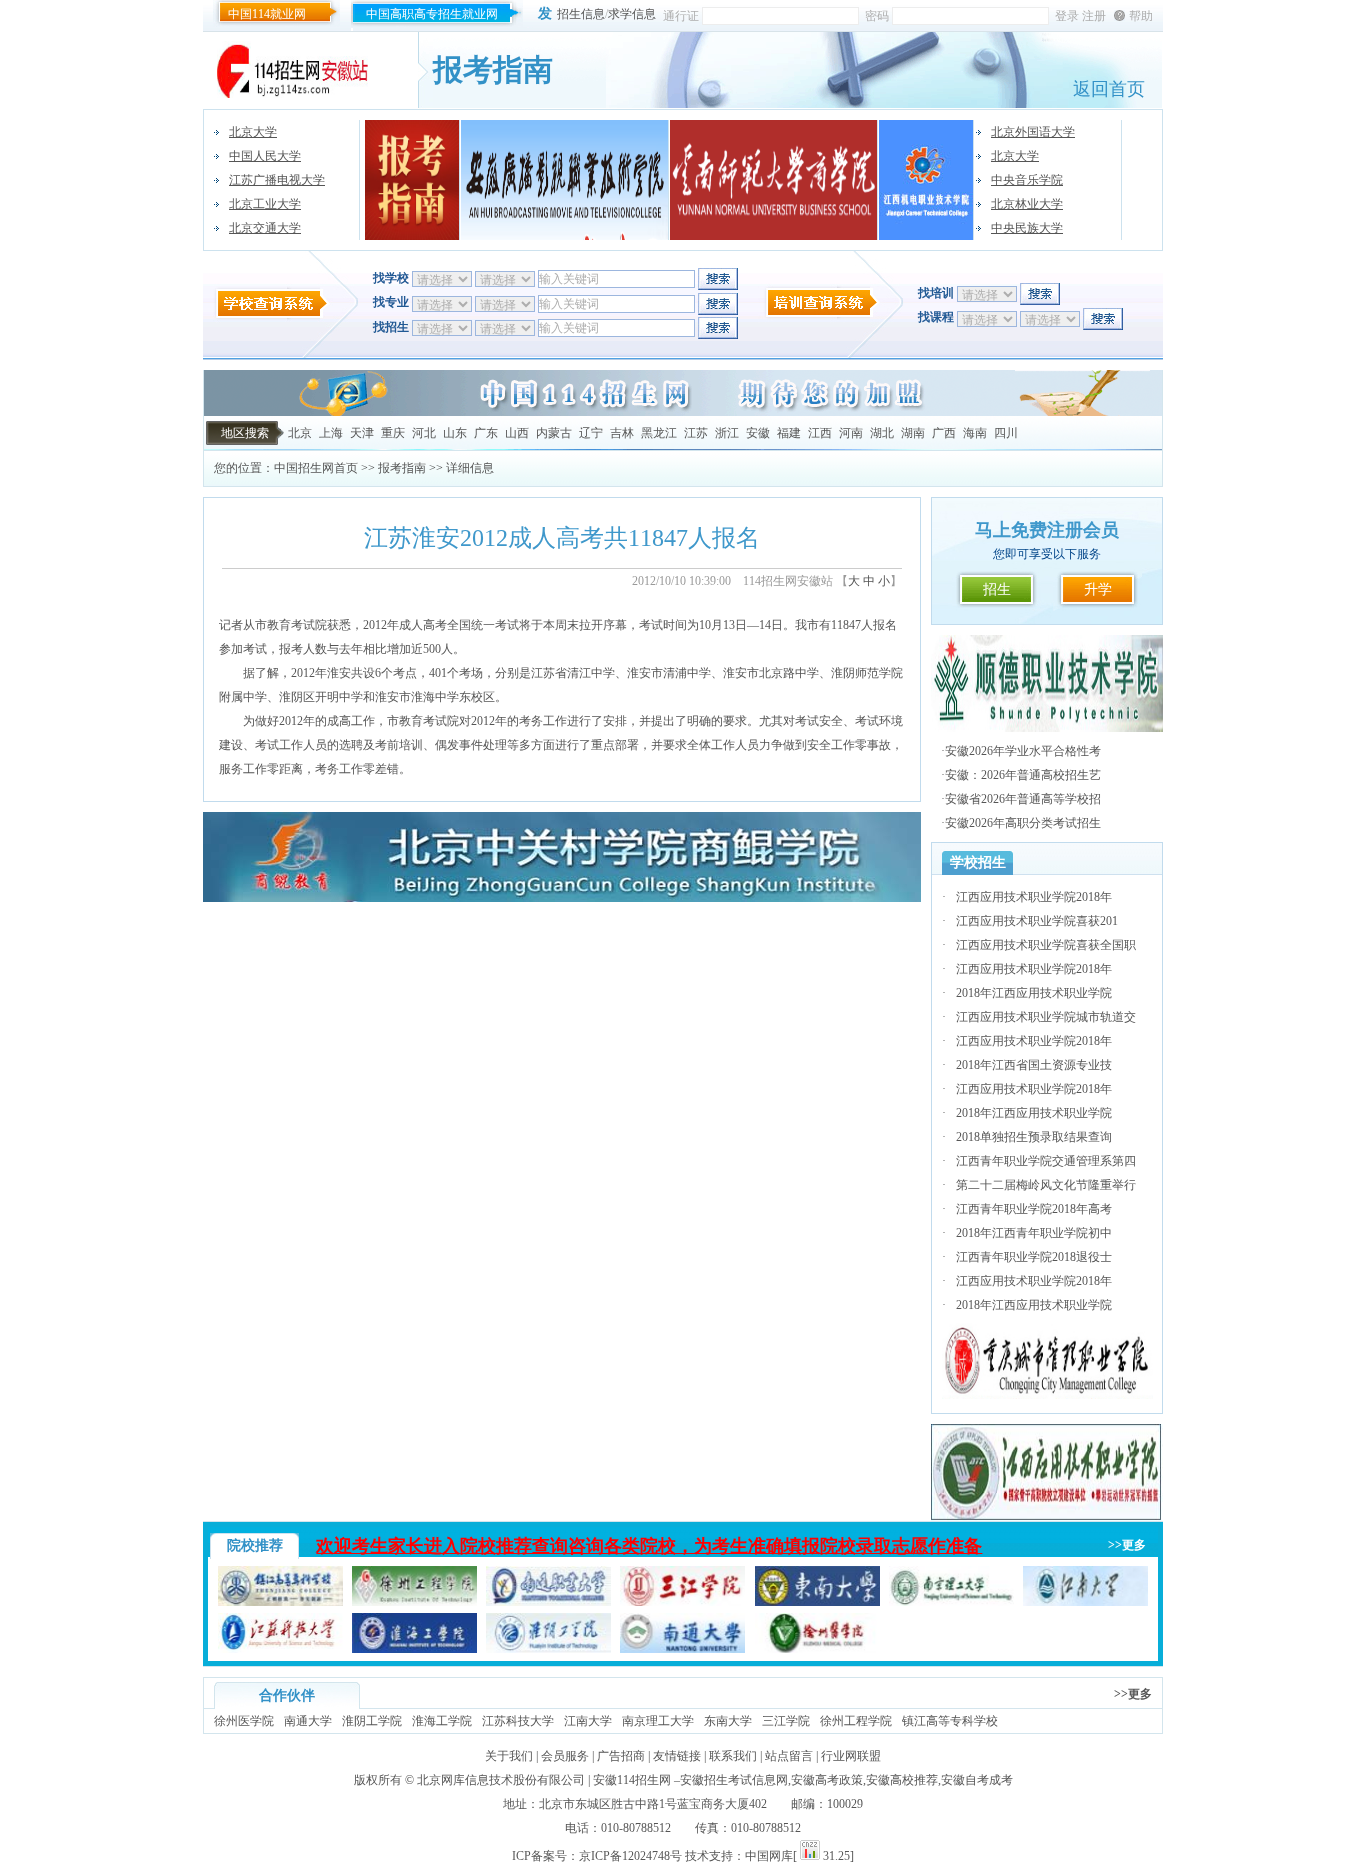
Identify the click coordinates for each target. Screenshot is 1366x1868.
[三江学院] (682, 1602)
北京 (300, 433)
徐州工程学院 (856, 1721)
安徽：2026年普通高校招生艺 (1023, 775)
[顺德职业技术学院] (1047, 728)
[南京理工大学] (951, 1602)
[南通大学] (682, 1649)
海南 (975, 433)
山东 (455, 433)
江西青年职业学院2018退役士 (1034, 1257)
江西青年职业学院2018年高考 (1034, 1209)
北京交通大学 (265, 228)
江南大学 (588, 1721)
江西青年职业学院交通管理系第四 (1046, 1161)
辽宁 (591, 433)
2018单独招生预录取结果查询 (1034, 1137)
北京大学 (253, 132)
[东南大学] (817, 1602)
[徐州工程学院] (414, 1602)
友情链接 (677, 1756)
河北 (424, 433)
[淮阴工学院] (548, 1649)
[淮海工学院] (414, 1649)
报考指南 (402, 468)
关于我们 (509, 1756)
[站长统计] (810, 1856)
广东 (486, 433)
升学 (1098, 589)
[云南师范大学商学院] (774, 180)
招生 (997, 589)
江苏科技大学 (518, 1721)
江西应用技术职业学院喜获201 (1037, 921)
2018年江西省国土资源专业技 (1034, 1065)
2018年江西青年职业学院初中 (1034, 1233)
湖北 (882, 433)
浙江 (727, 433)
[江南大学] (1085, 1602)
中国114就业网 (267, 14)
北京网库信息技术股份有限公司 (501, 1780)
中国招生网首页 (316, 468)
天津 (362, 433)
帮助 (1141, 16)
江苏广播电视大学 (277, 180)
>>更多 (1127, 1545)
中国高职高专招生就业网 (432, 14)
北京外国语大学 (1033, 132)
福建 (789, 433)
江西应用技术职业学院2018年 (1034, 897)
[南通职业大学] (548, 1602)
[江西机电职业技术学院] (926, 180)
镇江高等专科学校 (950, 1721)
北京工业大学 (265, 204)
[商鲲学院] (562, 898)
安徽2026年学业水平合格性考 (1023, 751)
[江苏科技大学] (280, 1649)
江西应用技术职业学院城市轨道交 (1046, 1017)
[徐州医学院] (817, 1649)
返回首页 (1109, 89)
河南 (851, 433)
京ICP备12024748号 (630, 1856)
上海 (331, 433)
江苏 (696, 433)
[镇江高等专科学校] (280, 1602)
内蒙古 (554, 433)
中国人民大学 (265, 156)
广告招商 (621, 1756)
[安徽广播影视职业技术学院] (565, 180)
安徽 (758, 433)
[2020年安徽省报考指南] (412, 180)
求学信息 (632, 14)
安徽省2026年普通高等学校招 (1023, 799)
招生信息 (581, 14)
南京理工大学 (658, 1721)
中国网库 (769, 1856)
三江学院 (786, 1721)
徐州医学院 (244, 1721)
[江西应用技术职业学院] (1047, 1517)
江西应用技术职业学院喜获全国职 (1046, 945)
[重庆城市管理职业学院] (1047, 1395)
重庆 (393, 433)
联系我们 (733, 1756)
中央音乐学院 (1027, 180)
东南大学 (728, 1721)
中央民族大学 (1027, 228)
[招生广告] (683, 412)
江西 (820, 433)
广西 (944, 433)
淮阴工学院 (372, 1721)
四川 (1006, 433)
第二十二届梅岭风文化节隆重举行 (1046, 1185)
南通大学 (308, 1721)
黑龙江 (659, 433)
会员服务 (565, 1756)
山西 (517, 433)
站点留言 (789, 1756)
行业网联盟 (851, 1756)
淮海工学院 (442, 1721)
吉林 (622, 433)
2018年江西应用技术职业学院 (1034, 993)
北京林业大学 (1027, 204)
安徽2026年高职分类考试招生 (1023, 823)
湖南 (913, 433)
